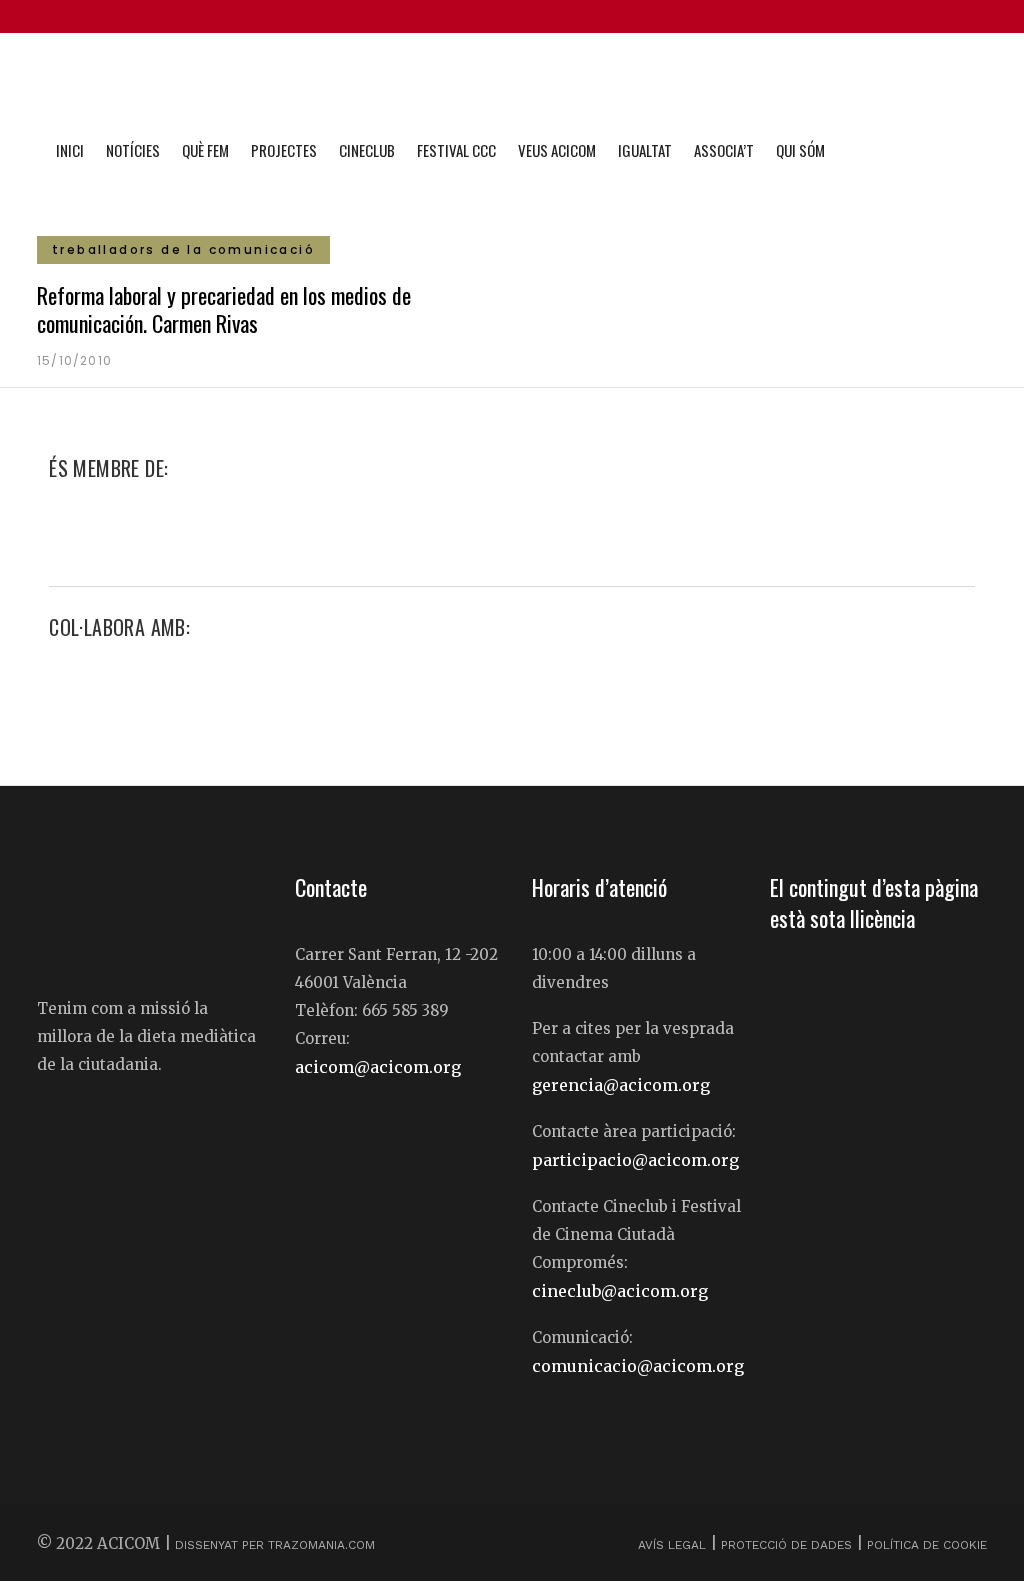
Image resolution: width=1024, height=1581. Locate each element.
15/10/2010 (74, 360)
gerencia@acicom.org (621, 1085)
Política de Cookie (927, 1545)
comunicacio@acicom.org (638, 1366)
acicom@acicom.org (378, 1067)
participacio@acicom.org (635, 1160)
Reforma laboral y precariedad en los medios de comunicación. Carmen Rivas (224, 309)
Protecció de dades (786, 1545)
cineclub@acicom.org (620, 1291)
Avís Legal (674, 1545)
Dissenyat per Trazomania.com (275, 1545)
